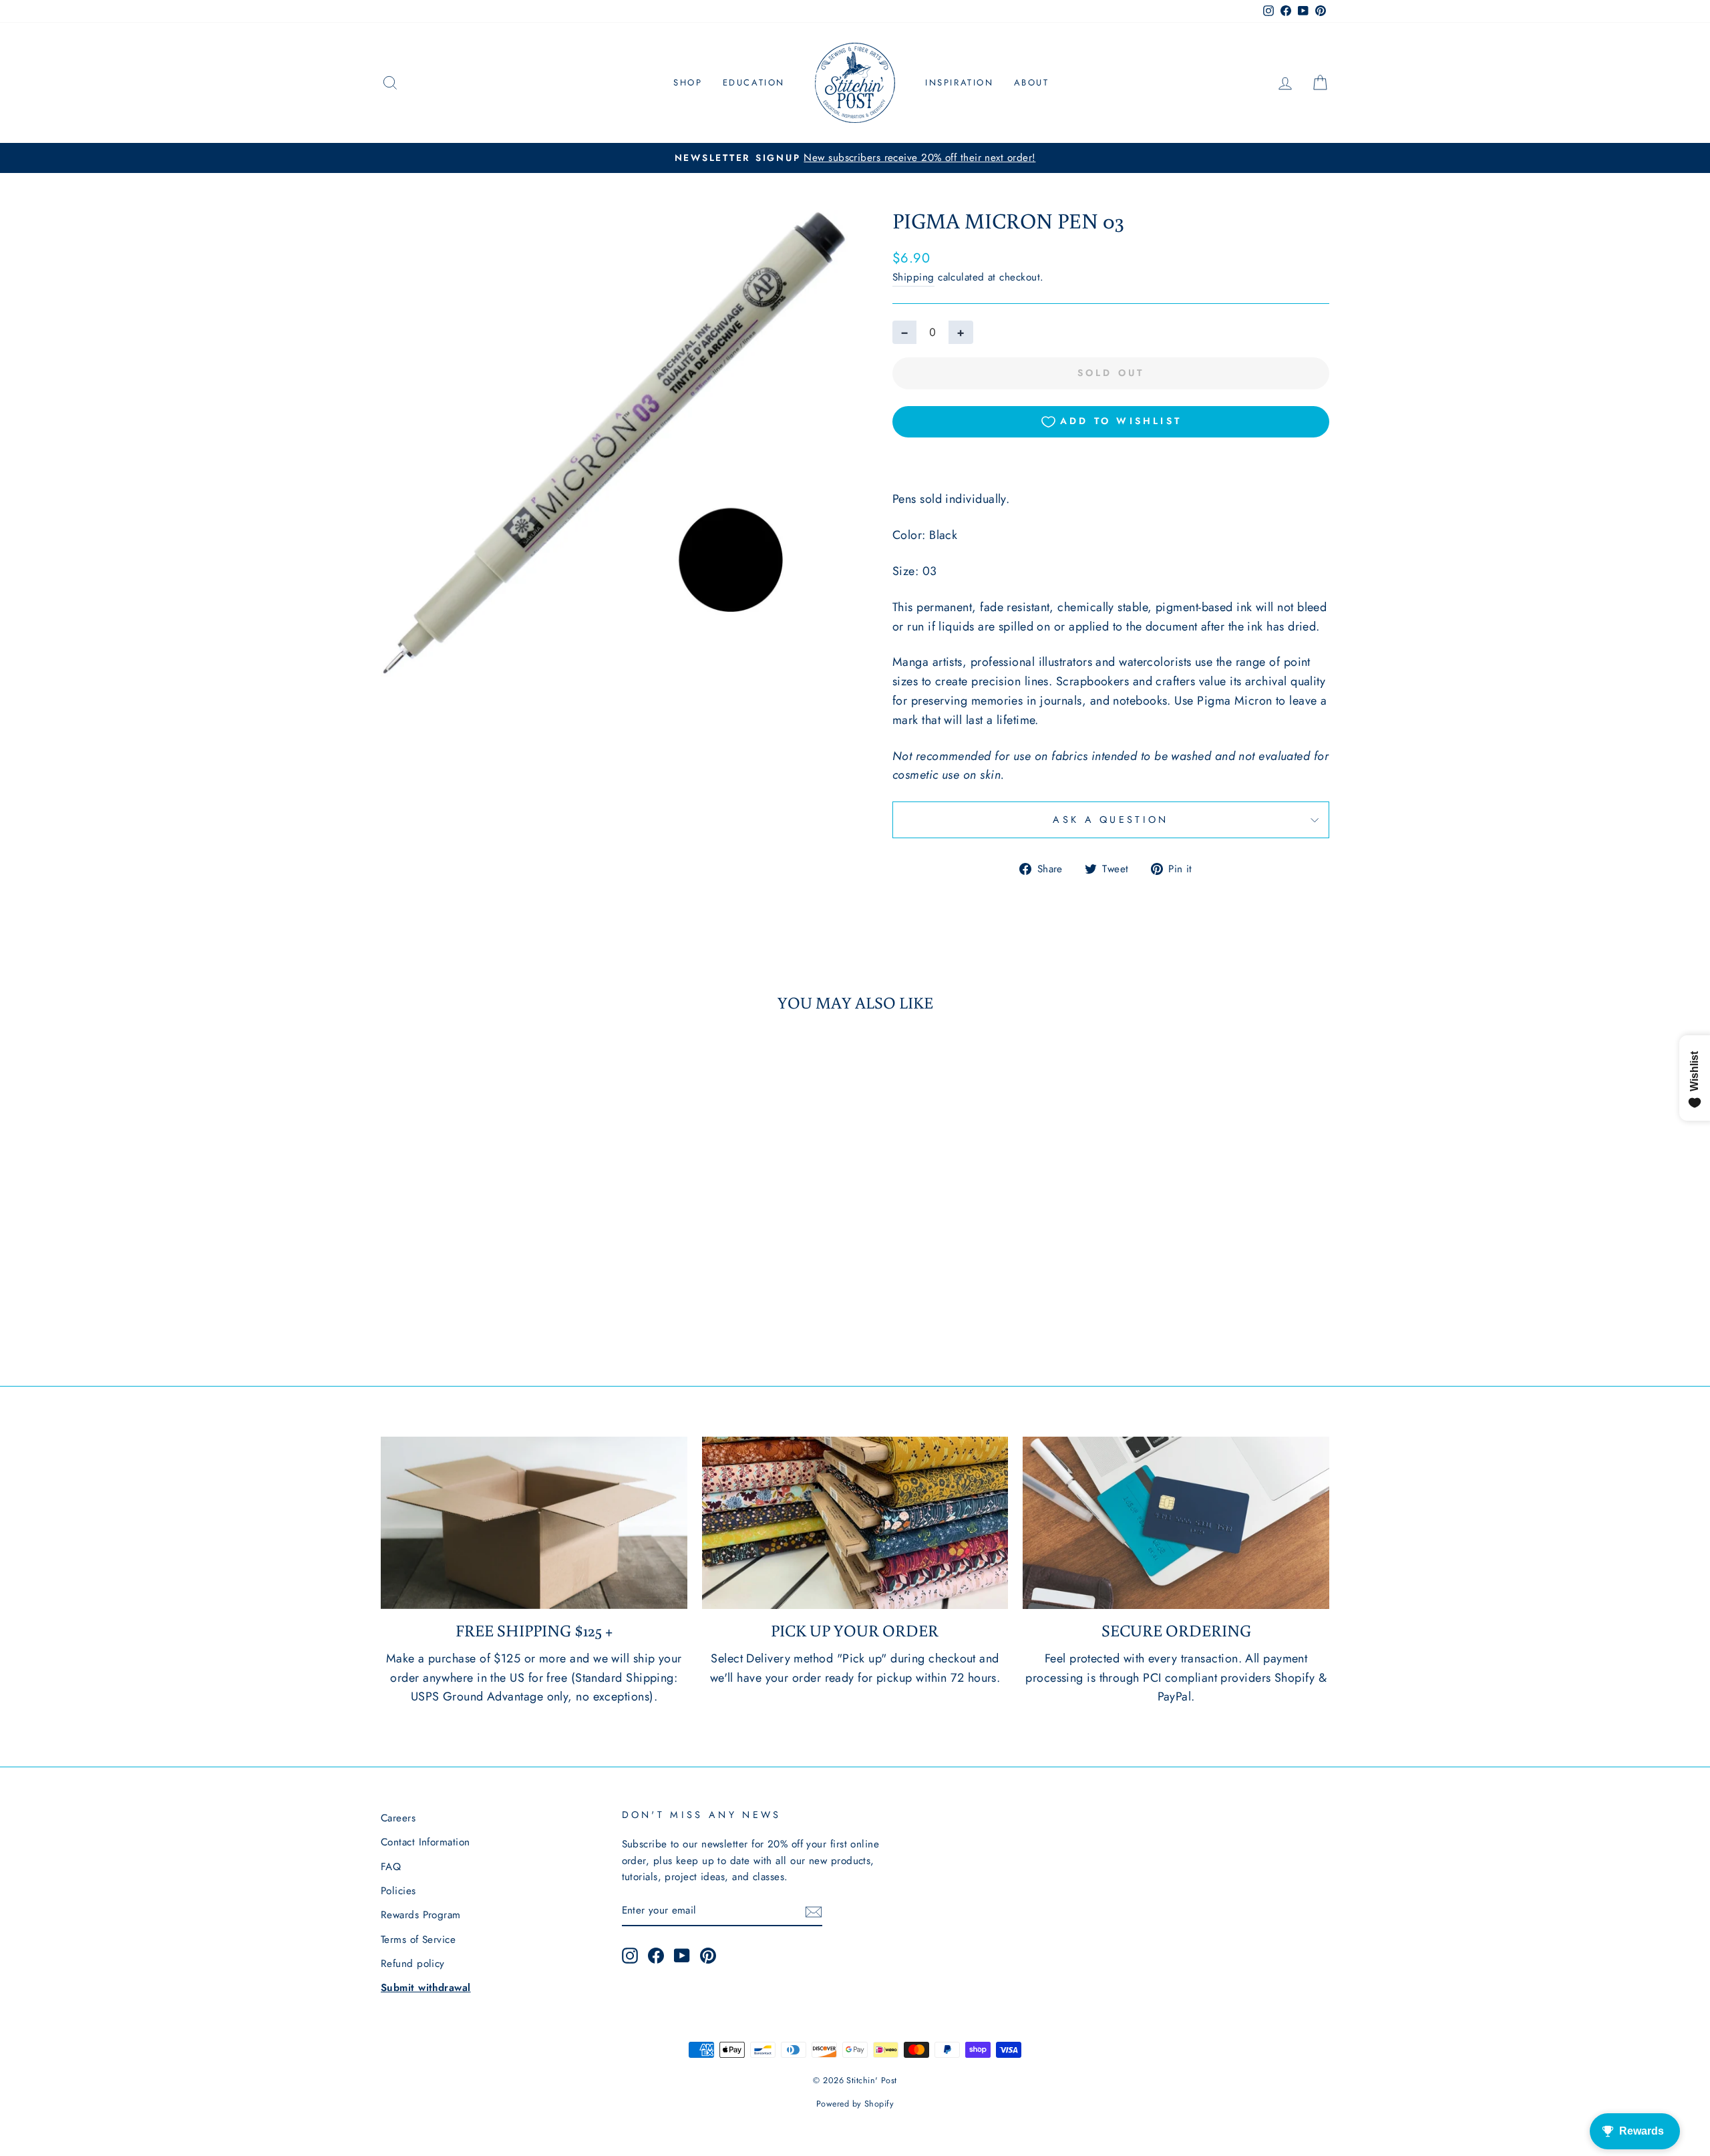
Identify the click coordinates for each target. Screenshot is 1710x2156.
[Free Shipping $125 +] (534, 1523)
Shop (688, 82)
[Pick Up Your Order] (855, 1523)
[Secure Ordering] (1176, 1523)
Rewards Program (421, 1915)
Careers (398, 1818)
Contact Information (425, 1842)
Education (754, 82)
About (1032, 82)
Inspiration (960, 82)
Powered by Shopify (855, 2104)
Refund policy (413, 1964)
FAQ (391, 1867)
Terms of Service (418, 1940)
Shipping (913, 277)
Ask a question (1110, 820)
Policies (398, 1891)
